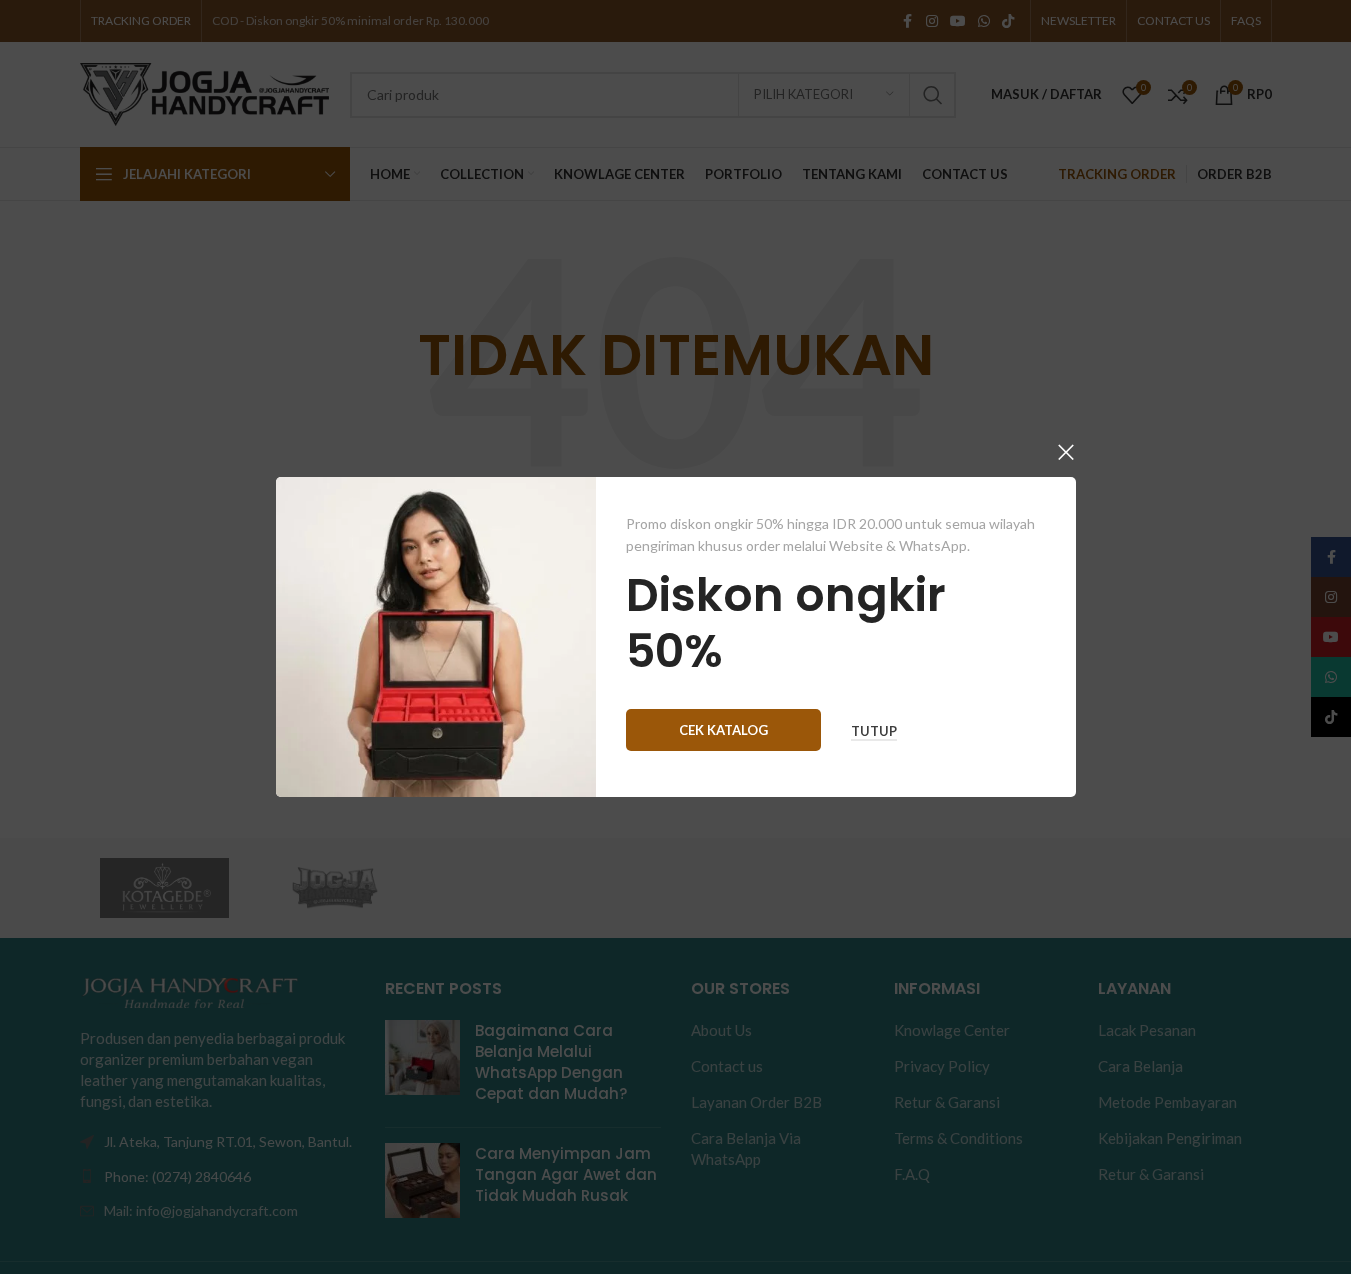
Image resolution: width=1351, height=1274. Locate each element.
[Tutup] (1066, 452)
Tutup (874, 731)
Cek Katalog (723, 730)
